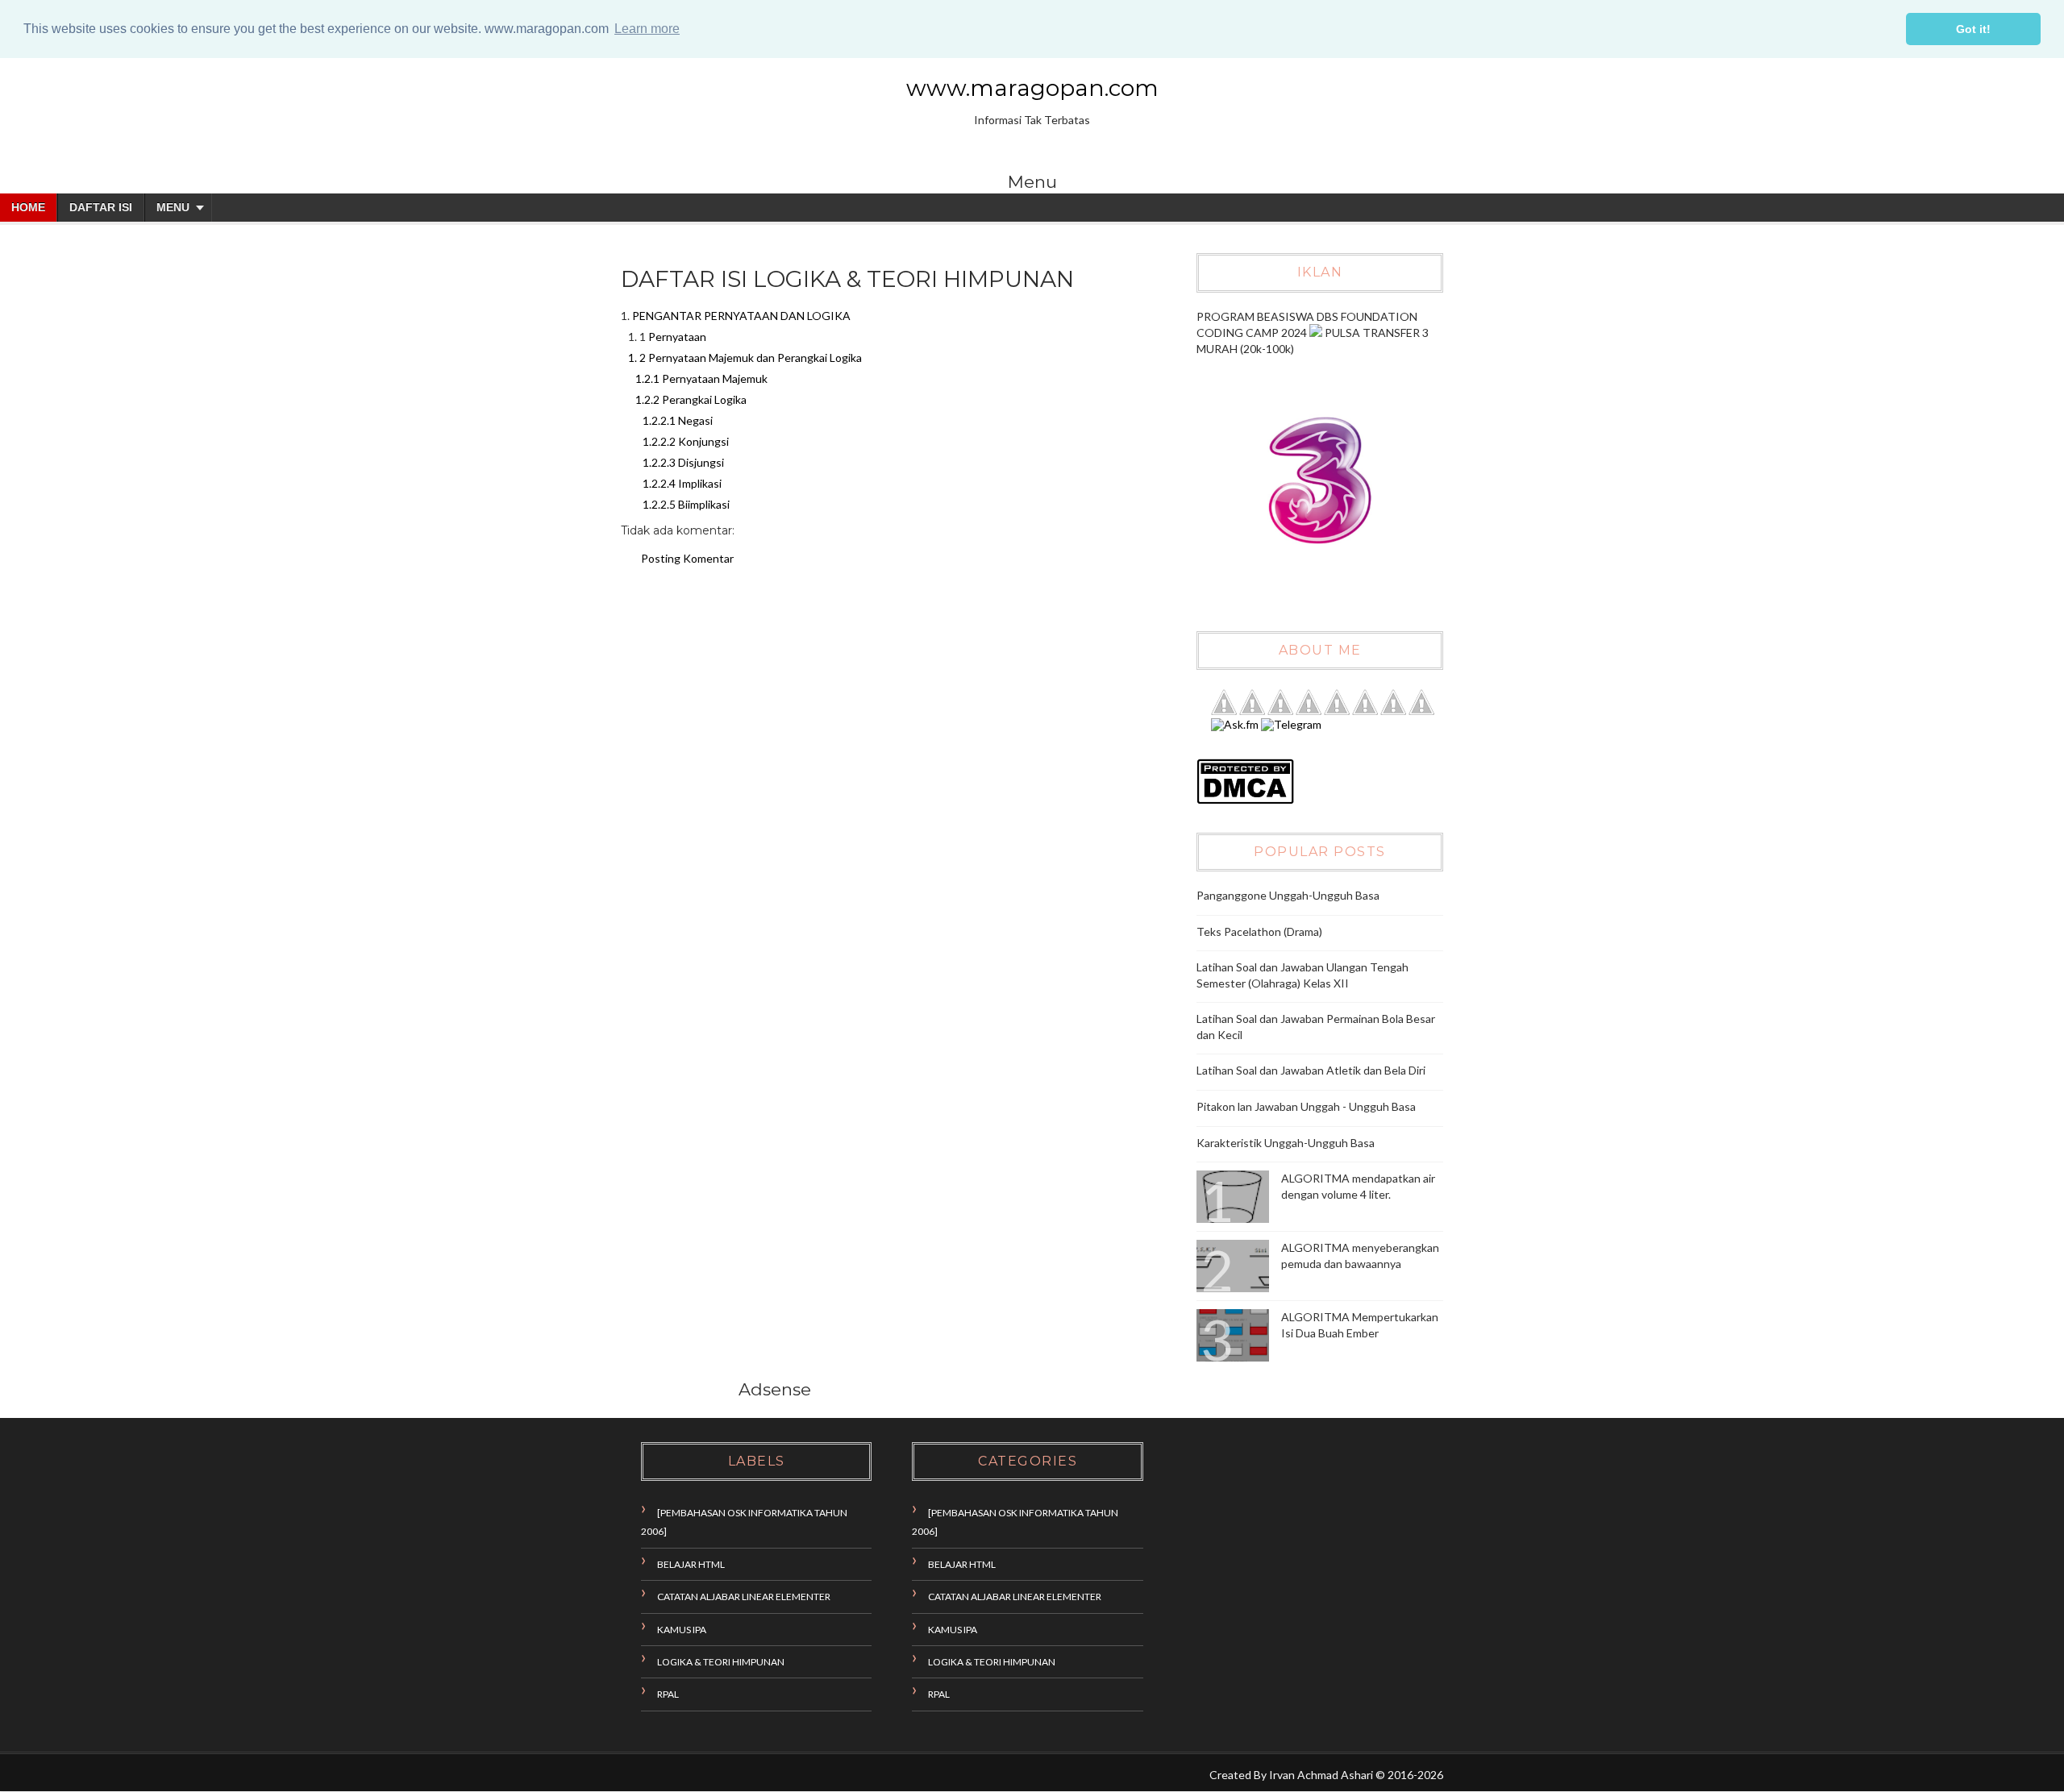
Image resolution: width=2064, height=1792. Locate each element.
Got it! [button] (1973, 29)
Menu (173, 207)
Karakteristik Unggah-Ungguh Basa (1286, 1143)
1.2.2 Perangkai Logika (691, 399)
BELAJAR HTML (691, 1564)
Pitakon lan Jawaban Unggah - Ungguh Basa (1306, 1106)
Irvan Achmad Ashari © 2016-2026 (1356, 1775)
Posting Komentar (687, 558)
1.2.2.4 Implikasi (682, 483)
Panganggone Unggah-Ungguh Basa (1288, 895)
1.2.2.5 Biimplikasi (686, 504)
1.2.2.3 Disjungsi (683, 462)
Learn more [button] (647, 29)
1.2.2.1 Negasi (678, 420)
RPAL (668, 1694)
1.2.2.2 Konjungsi (686, 441)
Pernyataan (677, 337)
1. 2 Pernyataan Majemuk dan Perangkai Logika (745, 358)
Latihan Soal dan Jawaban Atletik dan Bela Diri (1311, 1070)
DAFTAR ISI (101, 207)
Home (28, 207)
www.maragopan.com (1032, 88)
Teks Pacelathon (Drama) (1259, 931)
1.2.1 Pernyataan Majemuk (701, 378)
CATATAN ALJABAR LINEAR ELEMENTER (744, 1597)
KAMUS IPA (682, 1630)
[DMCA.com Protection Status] (1245, 800)
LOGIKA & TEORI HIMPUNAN (721, 1662)
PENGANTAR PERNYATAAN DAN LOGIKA (741, 316)
